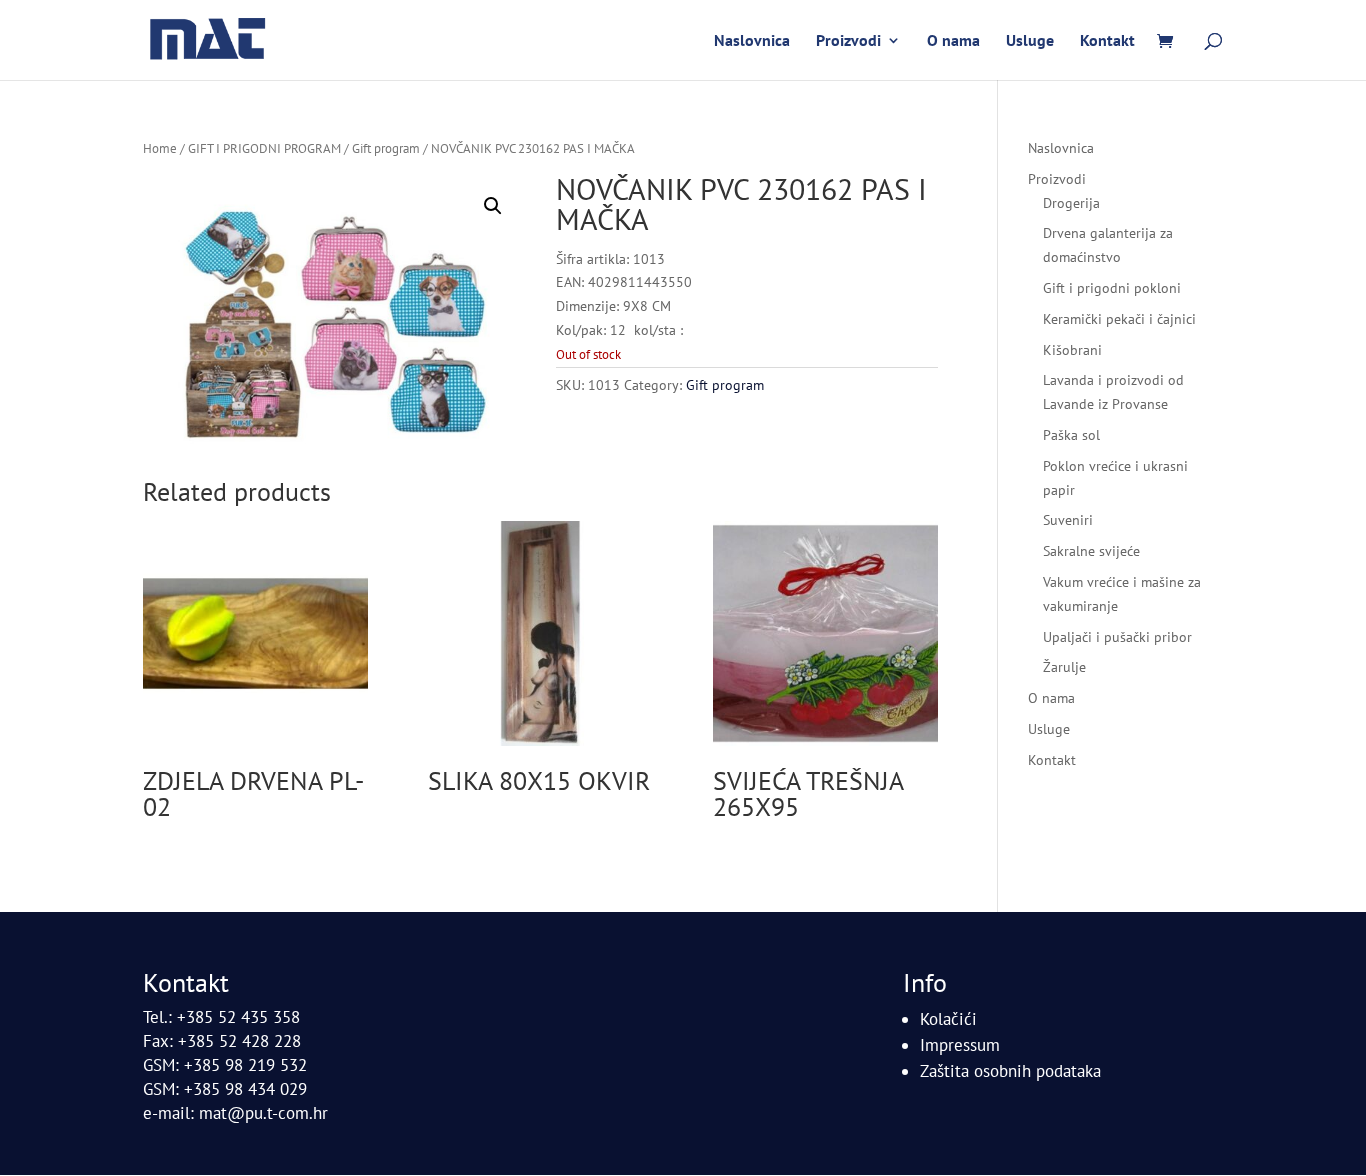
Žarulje (1064, 667)
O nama (953, 41)
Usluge (1030, 41)
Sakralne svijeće (1091, 551)
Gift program (386, 148)
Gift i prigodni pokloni (1112, 288)
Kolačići (948, 1019)
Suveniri (1068, 520)
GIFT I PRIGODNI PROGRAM (264, 148)
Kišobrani (1072, 350)
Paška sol (1071, 435)
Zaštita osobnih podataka (1010, 1071)
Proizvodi (848, 41)
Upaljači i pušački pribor (1117, 637)
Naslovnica (752, 41)
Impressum (960, 1045)
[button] (493, 206)
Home (160, 148)
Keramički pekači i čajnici (1119, 319)
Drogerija (1071, 203)
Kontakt (1107, 41)
